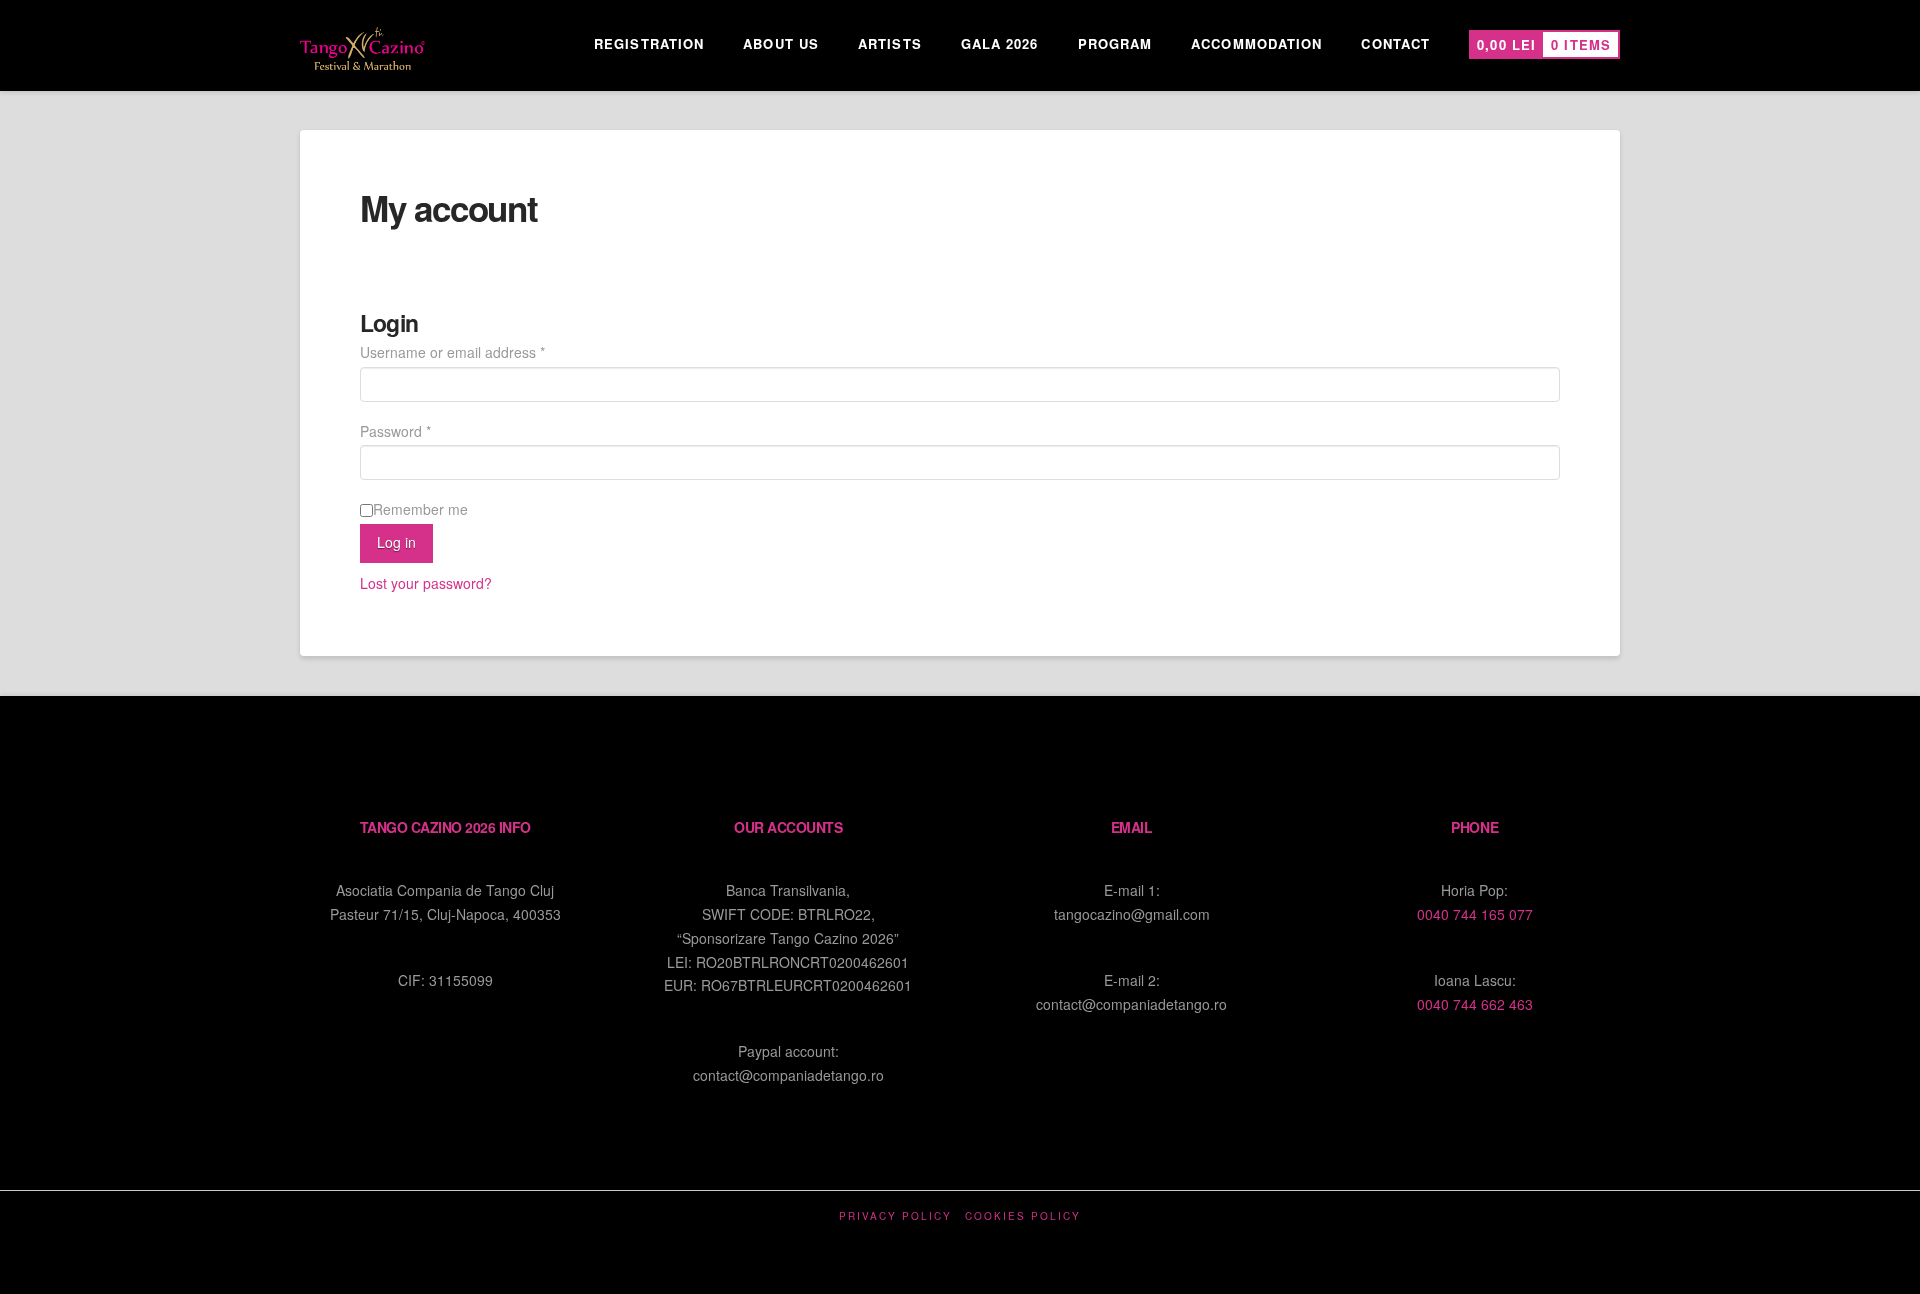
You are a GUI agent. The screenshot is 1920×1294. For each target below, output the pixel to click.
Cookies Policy (1023, 1216)
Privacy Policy (895, 1216)
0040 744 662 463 (1475, 1004)
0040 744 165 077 (1475, 914)
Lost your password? (426, 583)
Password (424, 430)
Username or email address (481, 351)
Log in (396, 542)
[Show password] (1544, 464)
